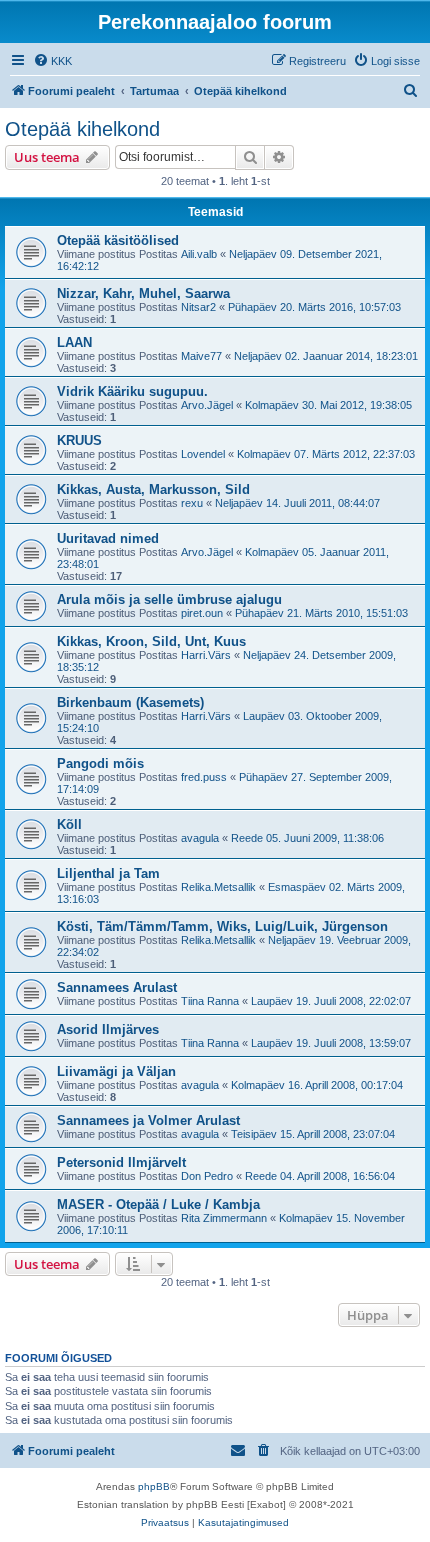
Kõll (69, 824)
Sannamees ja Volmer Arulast (148, 1120)
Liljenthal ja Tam (108, 873)
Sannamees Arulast (117, 987)
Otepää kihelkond (82, 129)
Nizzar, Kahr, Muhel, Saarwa (143, 293)
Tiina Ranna (210, 1001)
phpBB (154, 1486)
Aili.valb (199, 254)
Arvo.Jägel (207, 405)
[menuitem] (52, 61)
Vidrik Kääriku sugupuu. (132, 391)
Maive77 (201, 356)
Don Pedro (207, 1176)
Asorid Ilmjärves (108, 1029)
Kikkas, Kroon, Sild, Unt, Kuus (151, 641)
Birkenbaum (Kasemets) (130, 702)
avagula (200, 838)
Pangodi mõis (100, 763)
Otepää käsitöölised (118, 240)
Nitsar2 (198, 307)
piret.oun (202, 613)
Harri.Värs (206, 655)
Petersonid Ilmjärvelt (121, 1162)
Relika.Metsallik (218, 887)
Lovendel (203, 454)
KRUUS (79, 440)
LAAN (74, 342)
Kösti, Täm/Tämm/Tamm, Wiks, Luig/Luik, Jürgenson (222, 926)
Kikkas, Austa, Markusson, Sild (153, 489)
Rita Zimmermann (224, 1218)
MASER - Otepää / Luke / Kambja (158, 1204)
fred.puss (204, 777)
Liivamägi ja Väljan (116, 1071)
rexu (192, 503)
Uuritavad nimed (108, 538)
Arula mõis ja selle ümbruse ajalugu (169, 599)
